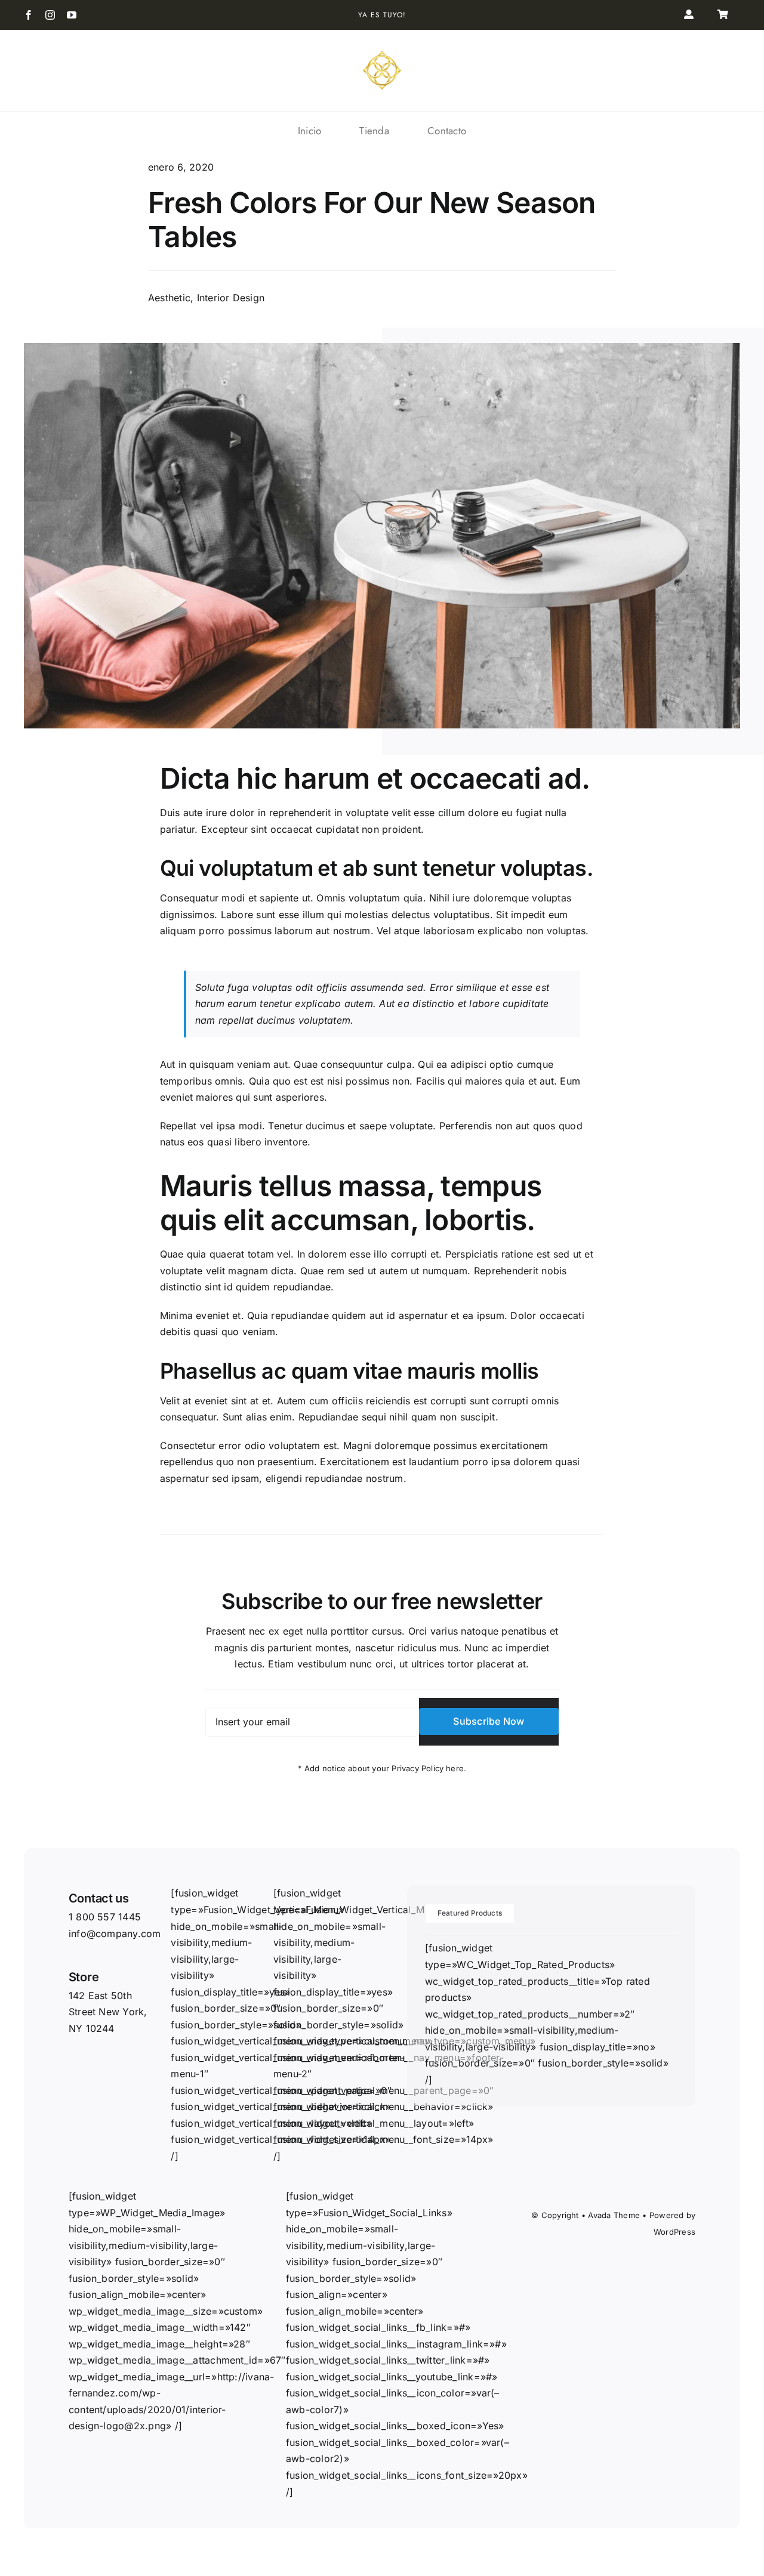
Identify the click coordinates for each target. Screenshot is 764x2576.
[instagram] (50, 15)
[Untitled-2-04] (382, 54)
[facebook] (29, 15)
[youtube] (72, 15)
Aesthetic (169, 298)
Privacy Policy (418, 1768)
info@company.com (115, 1933)
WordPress (674, 2232)
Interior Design (231, 298)
